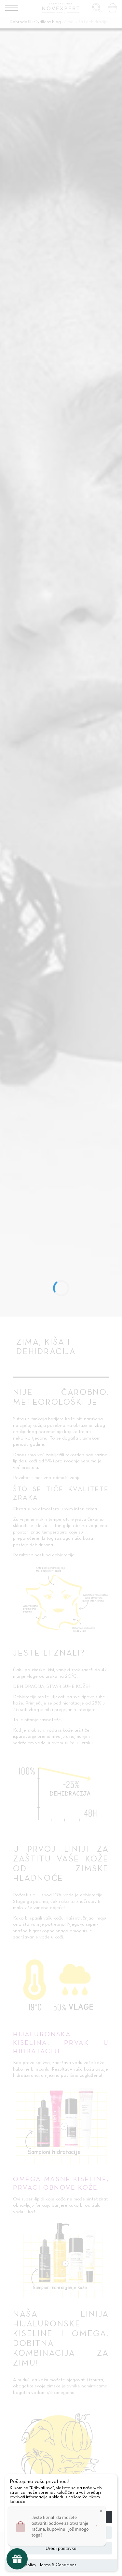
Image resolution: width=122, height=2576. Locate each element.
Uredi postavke (61, 2548)
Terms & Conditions (58, 2565)
